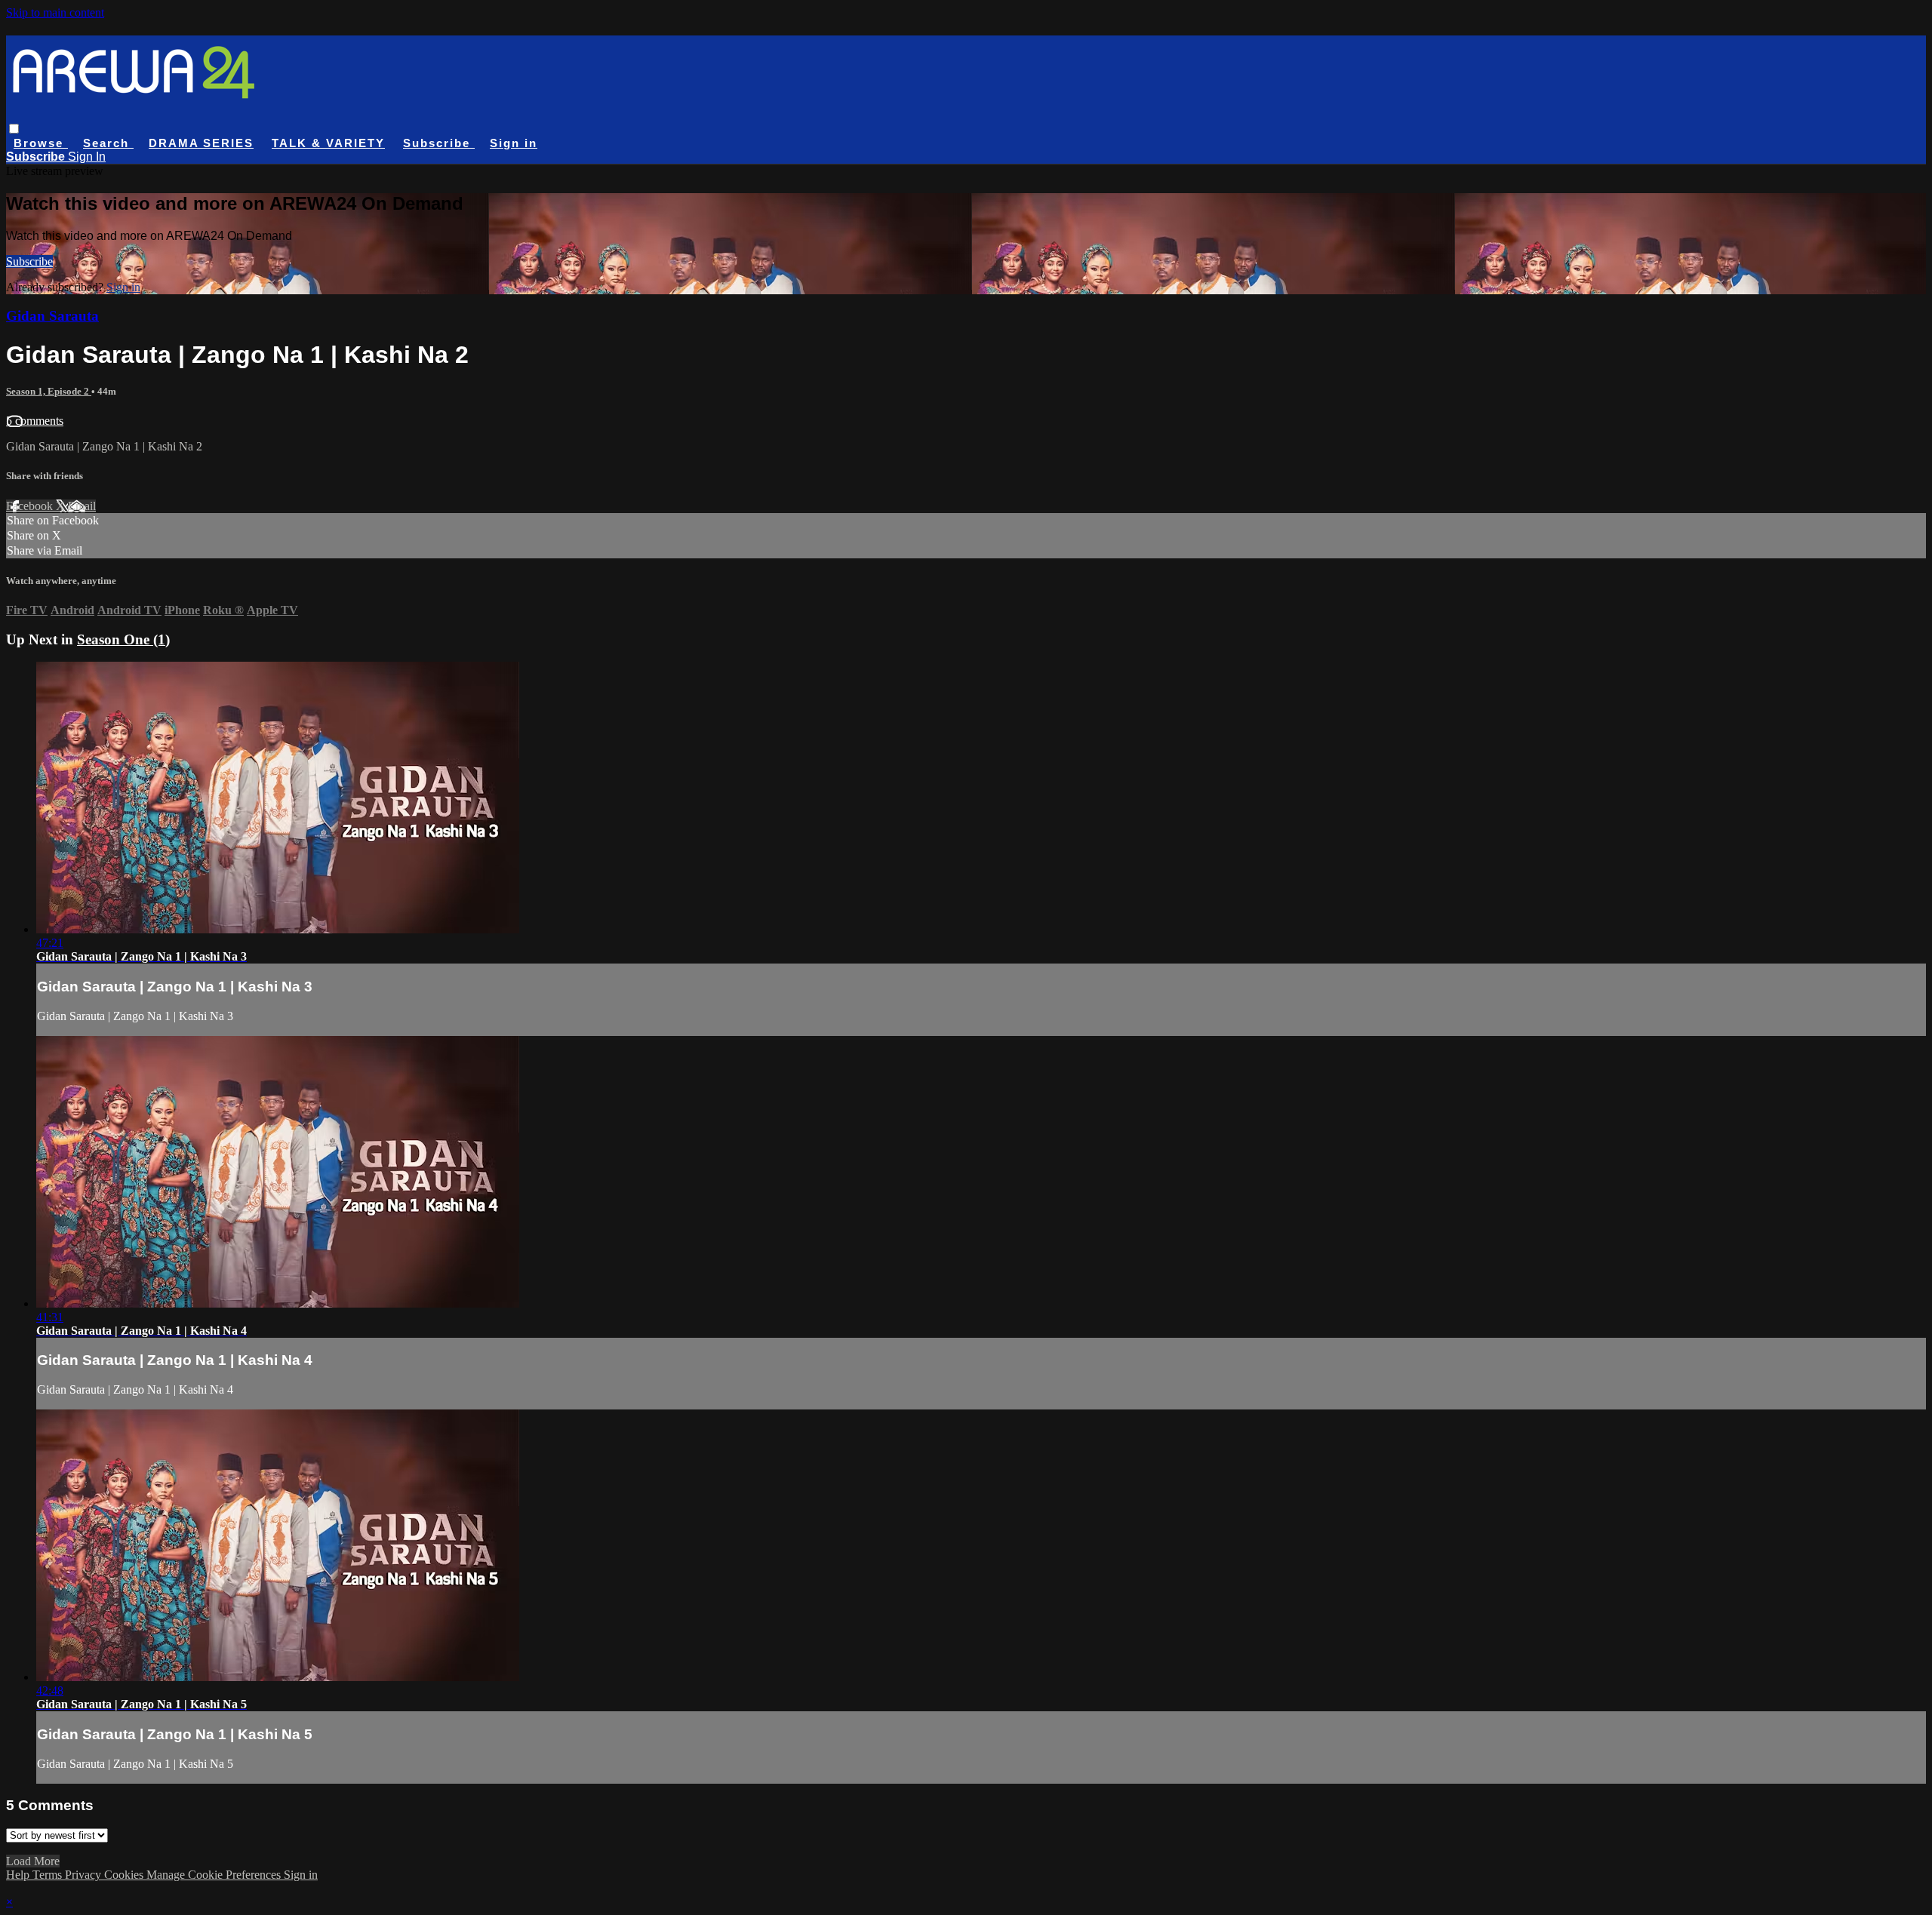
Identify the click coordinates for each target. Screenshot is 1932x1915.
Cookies (125, 1875)
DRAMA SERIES (201, 143)
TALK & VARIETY (328, 143)
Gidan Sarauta (52, 316)
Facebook (31, 506)
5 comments (35, 421)
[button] (14, 129)
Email (82, 506)
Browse (41, 143)
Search (108, 143)
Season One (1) (123, 639)
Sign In (87, 157)
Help (19, 1875)
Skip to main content (55, 12)
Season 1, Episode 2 (49, 391)
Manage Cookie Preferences (215, 1875)
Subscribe (29, 261)
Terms (49, 1875)
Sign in (514, 143)
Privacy (85, 1875)
